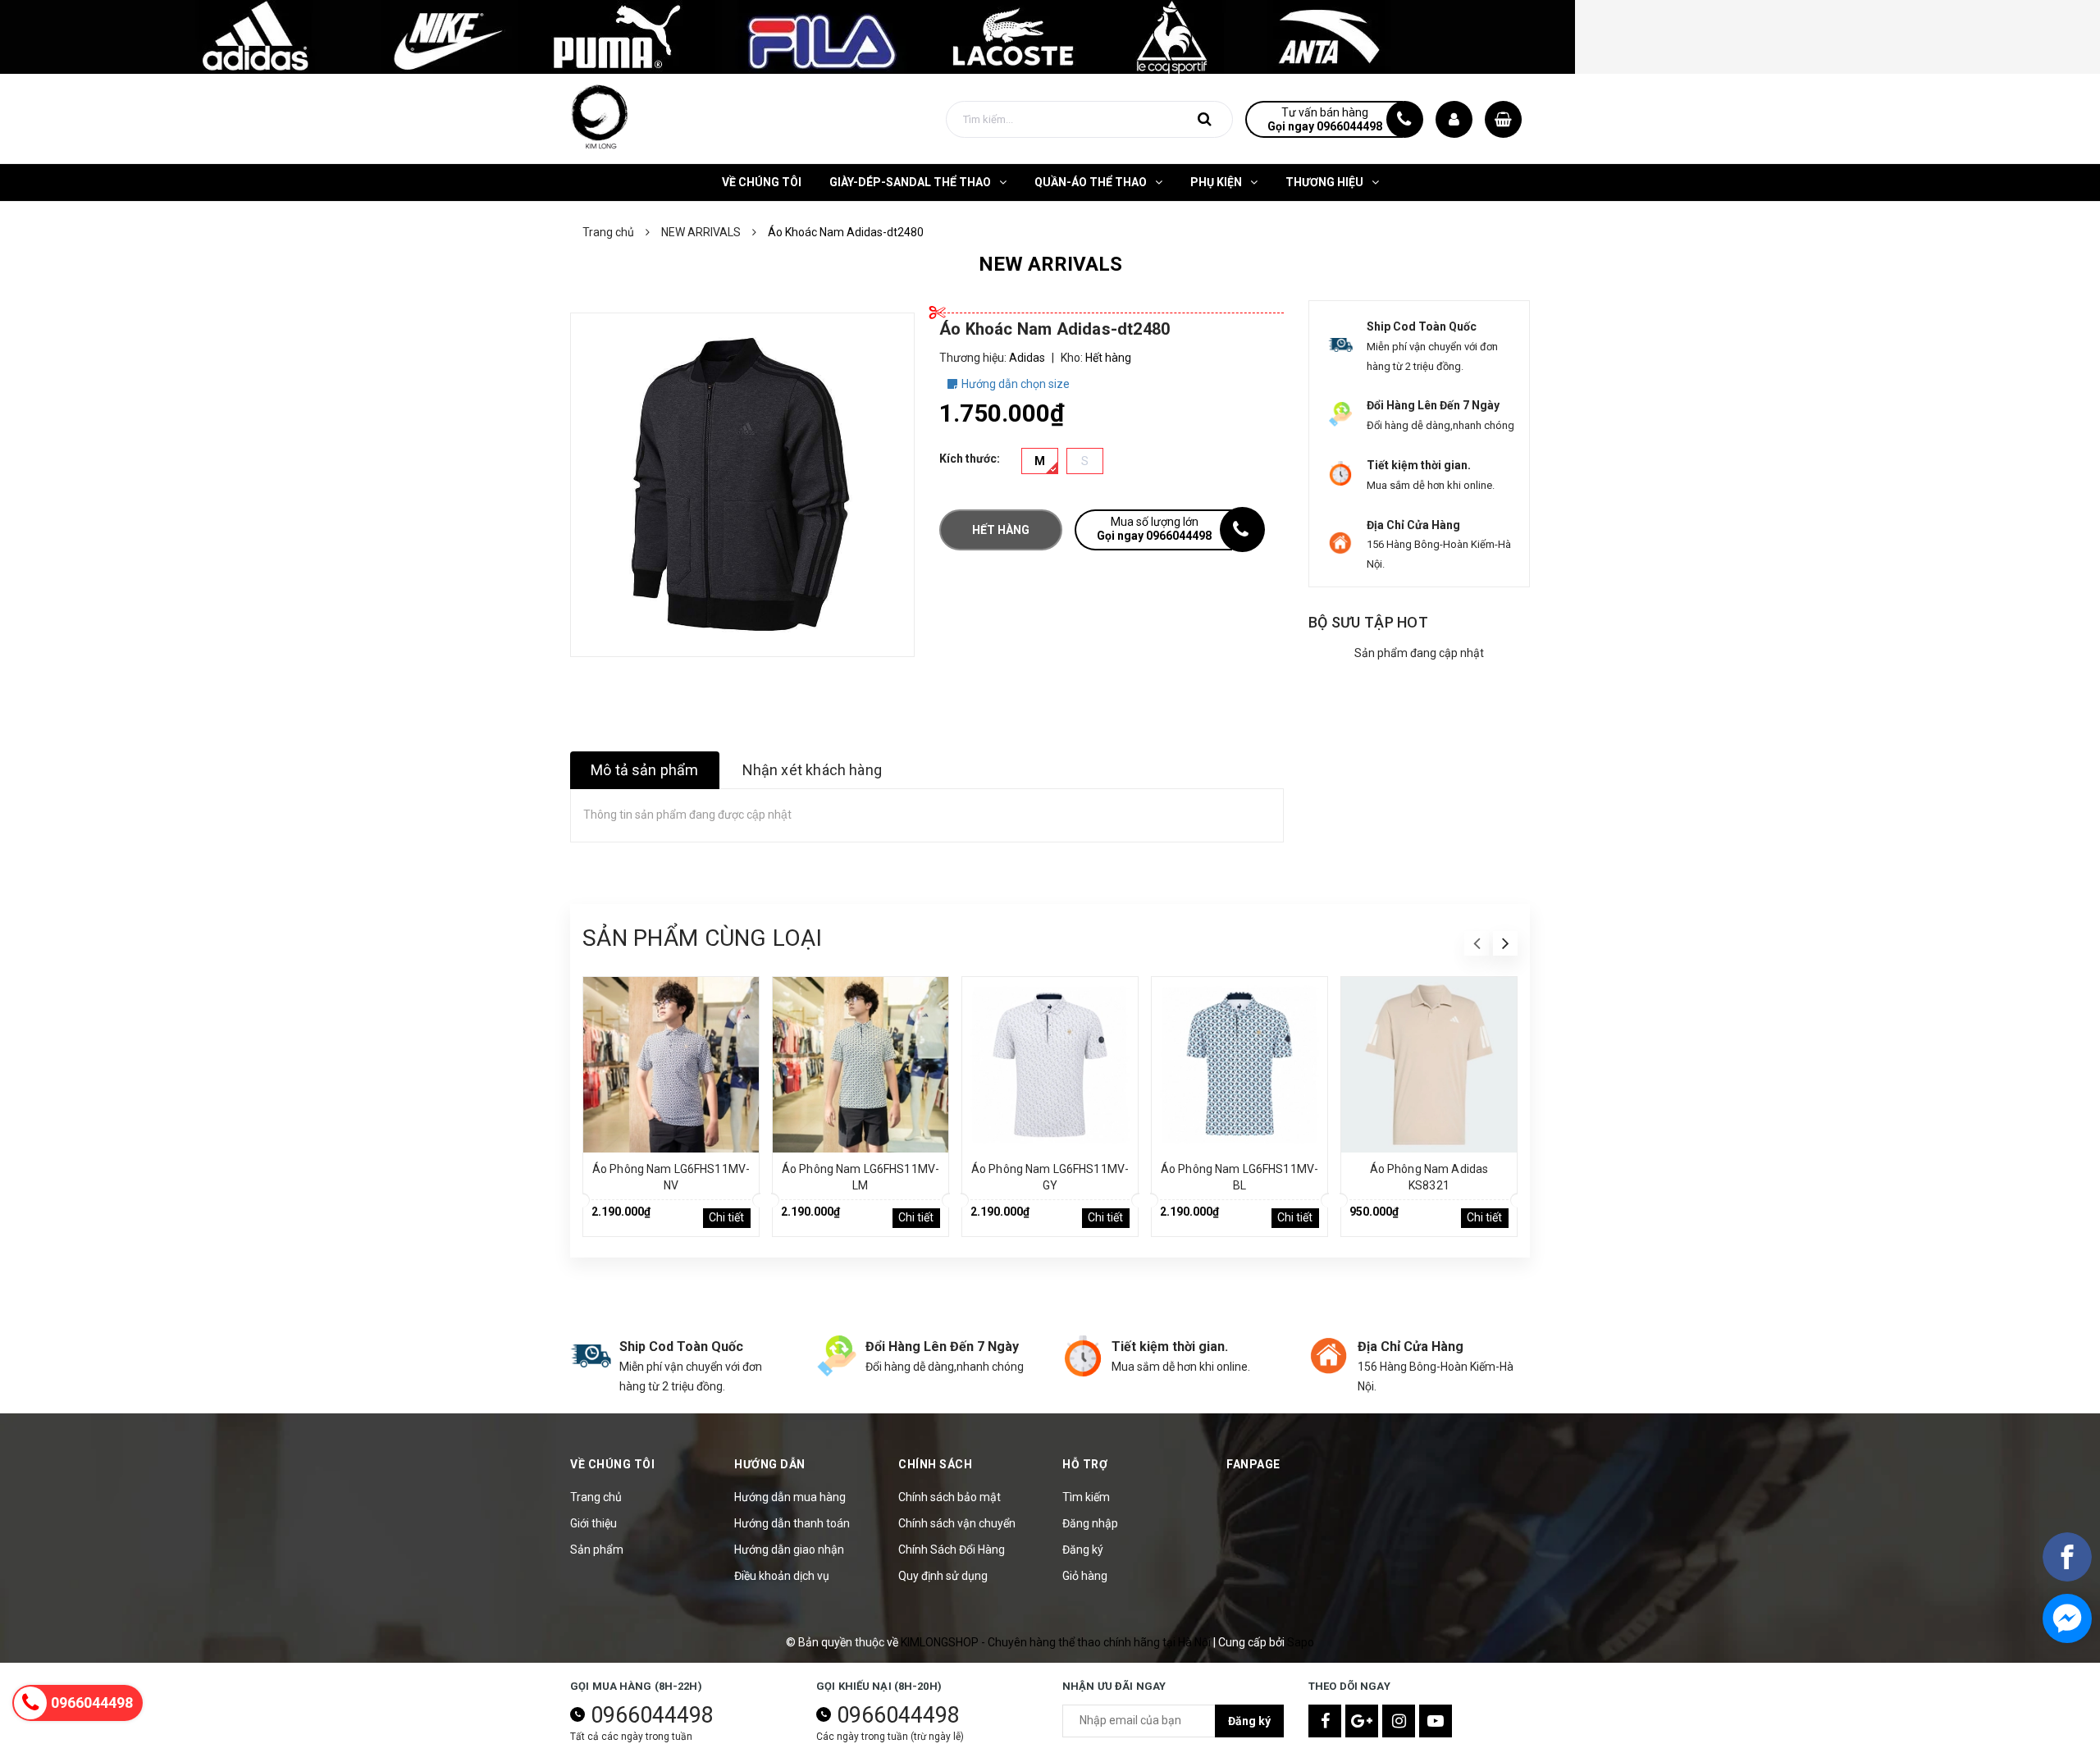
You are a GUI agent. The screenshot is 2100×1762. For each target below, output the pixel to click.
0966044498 (652, 1715)
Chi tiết (726, 1217)
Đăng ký (1083, 1550)
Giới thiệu (593, 1523)
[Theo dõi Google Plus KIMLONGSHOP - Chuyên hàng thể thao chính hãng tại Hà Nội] (1362, 1721)
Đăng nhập (1090, 1523)
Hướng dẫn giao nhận (789, 1550)
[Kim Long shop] (787, 36)
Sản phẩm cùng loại (702, 938)
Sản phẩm (597, 1550)
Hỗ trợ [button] (1085, 1464)
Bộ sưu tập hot (1368, 622)
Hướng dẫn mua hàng (790, 1497)
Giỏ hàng (1085, 1576)
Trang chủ (596, 1497)
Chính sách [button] (935, 1464)
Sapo (1301, 1642)
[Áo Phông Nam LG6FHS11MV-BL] (1239, 1065)
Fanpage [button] (1253, 1464)
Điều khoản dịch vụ (782, 1576)
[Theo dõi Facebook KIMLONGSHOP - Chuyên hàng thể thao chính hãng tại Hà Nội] (1325, 1721)
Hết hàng (1001, 530)
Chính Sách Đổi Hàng (952, 1550)
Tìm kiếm (1086, 1497)
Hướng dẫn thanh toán (792, 1523)
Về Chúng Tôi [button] (612, 1464)
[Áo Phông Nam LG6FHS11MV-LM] (861, 1065)
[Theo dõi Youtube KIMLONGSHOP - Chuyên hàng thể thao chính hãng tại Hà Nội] (1436, 1721)
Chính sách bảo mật (950, 1497)
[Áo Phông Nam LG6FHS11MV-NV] (671, 1065)
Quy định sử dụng (943, 1576)
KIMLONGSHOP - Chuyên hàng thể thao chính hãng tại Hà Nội (1057, 1642)
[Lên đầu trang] (2067, 1676)
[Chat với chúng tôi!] (2067, 1618)
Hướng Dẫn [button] (770, 1464)
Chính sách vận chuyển (957, 1523)
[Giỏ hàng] (1503, 119)
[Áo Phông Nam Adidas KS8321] (1429, 1065)
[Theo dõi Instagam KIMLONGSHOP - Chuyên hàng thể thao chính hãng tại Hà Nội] (1399, 1721)
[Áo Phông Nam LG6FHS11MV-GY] (1050, 1065)
